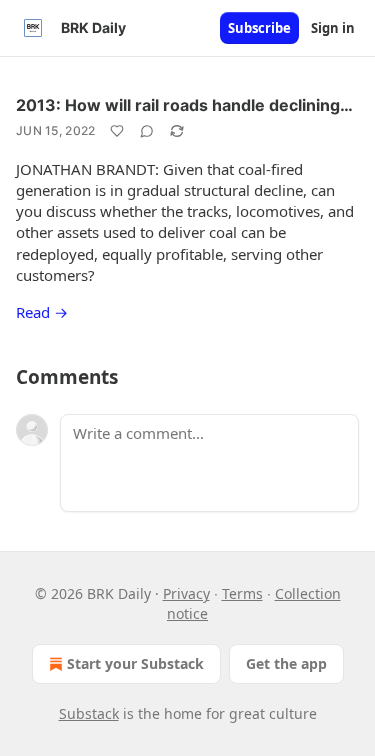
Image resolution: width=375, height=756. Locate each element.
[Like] (117, 131)
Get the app (286, 663)
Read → (42, 312)
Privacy (186, 593)
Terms (242, 593)
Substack (89, 713)
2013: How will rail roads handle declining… (184, 105)
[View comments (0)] (147, 131)
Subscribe (259, 28)
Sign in (333, 28)
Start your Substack (135, 663)
